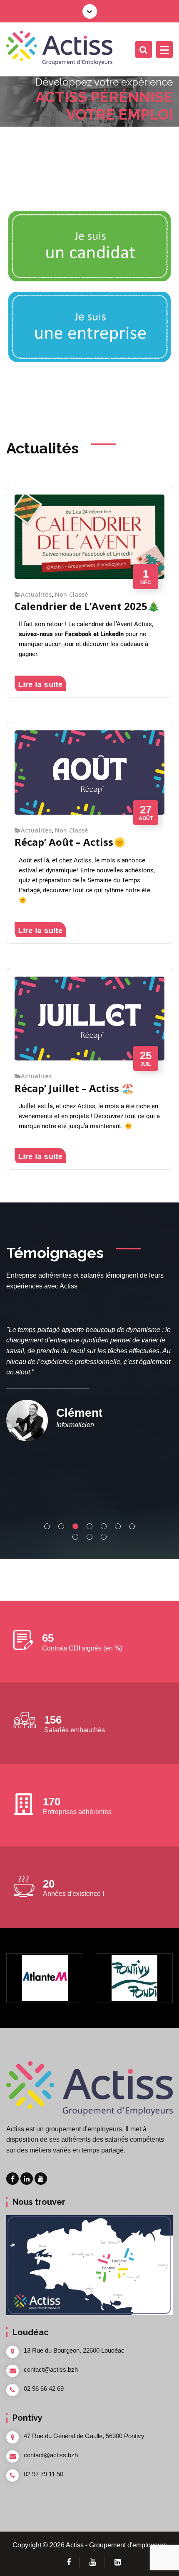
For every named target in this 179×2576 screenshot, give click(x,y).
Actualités (36, 595)
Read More (52, 683)
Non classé (72, 595)
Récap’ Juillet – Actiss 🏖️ (74, 1088)
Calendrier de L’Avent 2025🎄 (87, 606)
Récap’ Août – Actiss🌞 (70, 842)
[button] (47, 1526)
